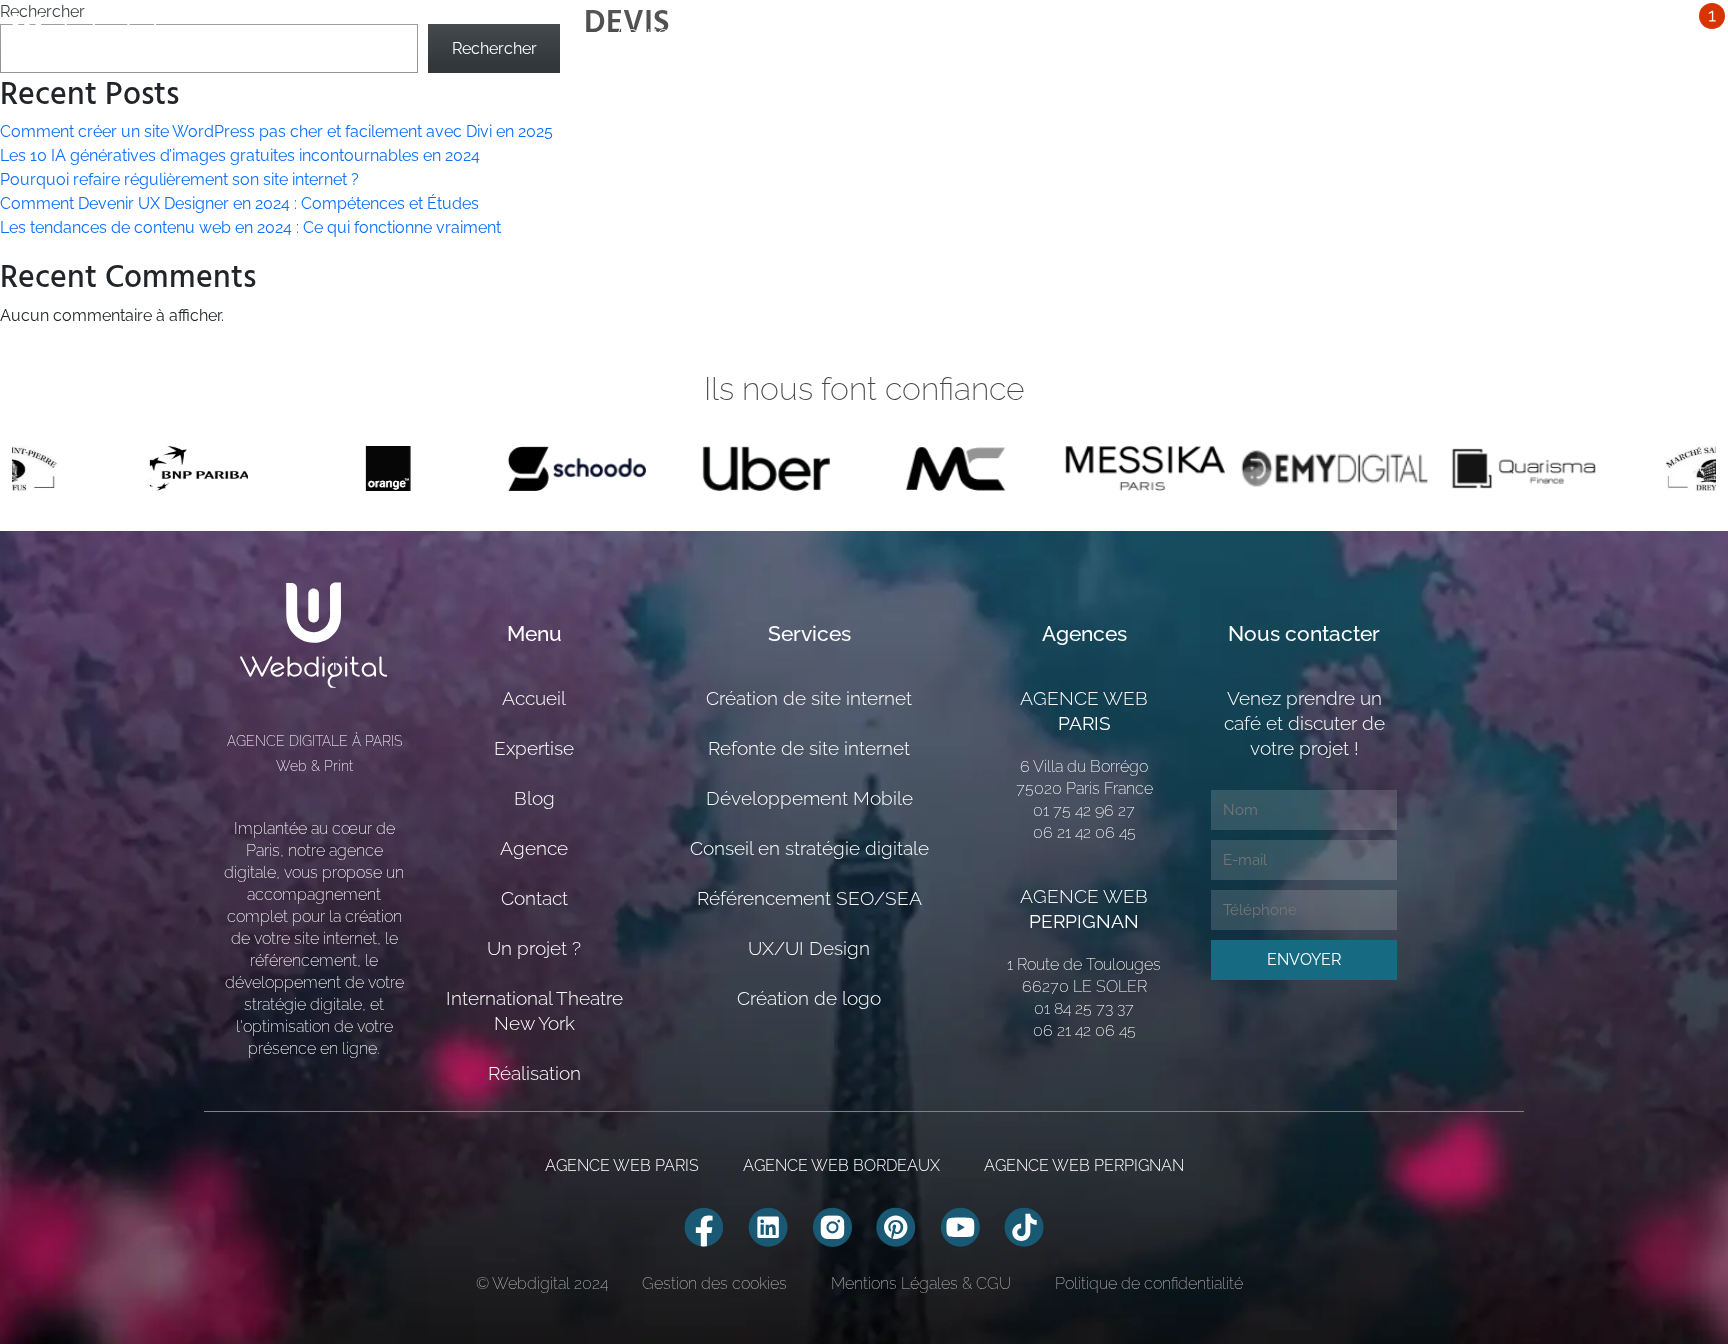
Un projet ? (1115, 32)
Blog (884, 32)
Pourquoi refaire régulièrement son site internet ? (179, 179)
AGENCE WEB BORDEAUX (841, 1165)
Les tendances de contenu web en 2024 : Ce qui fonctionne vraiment (250, 227)
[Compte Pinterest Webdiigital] (896, 1225)
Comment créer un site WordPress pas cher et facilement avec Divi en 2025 (276, 131)
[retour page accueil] (87, 33)
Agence (986, 32)
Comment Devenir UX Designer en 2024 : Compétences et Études (239, 203)
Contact (534, 898)
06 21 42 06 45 (1535, 20)
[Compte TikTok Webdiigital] (1024, 1225)
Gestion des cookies (714, 1283)
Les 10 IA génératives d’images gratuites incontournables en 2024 (240, 155)
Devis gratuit (1665, 33)
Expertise (534, 748)
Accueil (646, 32)
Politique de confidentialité (1149, 1283)
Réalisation (534, 1073)
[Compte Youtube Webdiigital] (960, 1225)
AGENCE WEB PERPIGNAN (1084, 1165)
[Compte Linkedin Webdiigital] (768, 1225)
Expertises (771, 32)
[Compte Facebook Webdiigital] (704, 1225)
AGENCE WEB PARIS (622, 1165)
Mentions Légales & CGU (921, 1283)
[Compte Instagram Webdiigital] (832, 1225)
